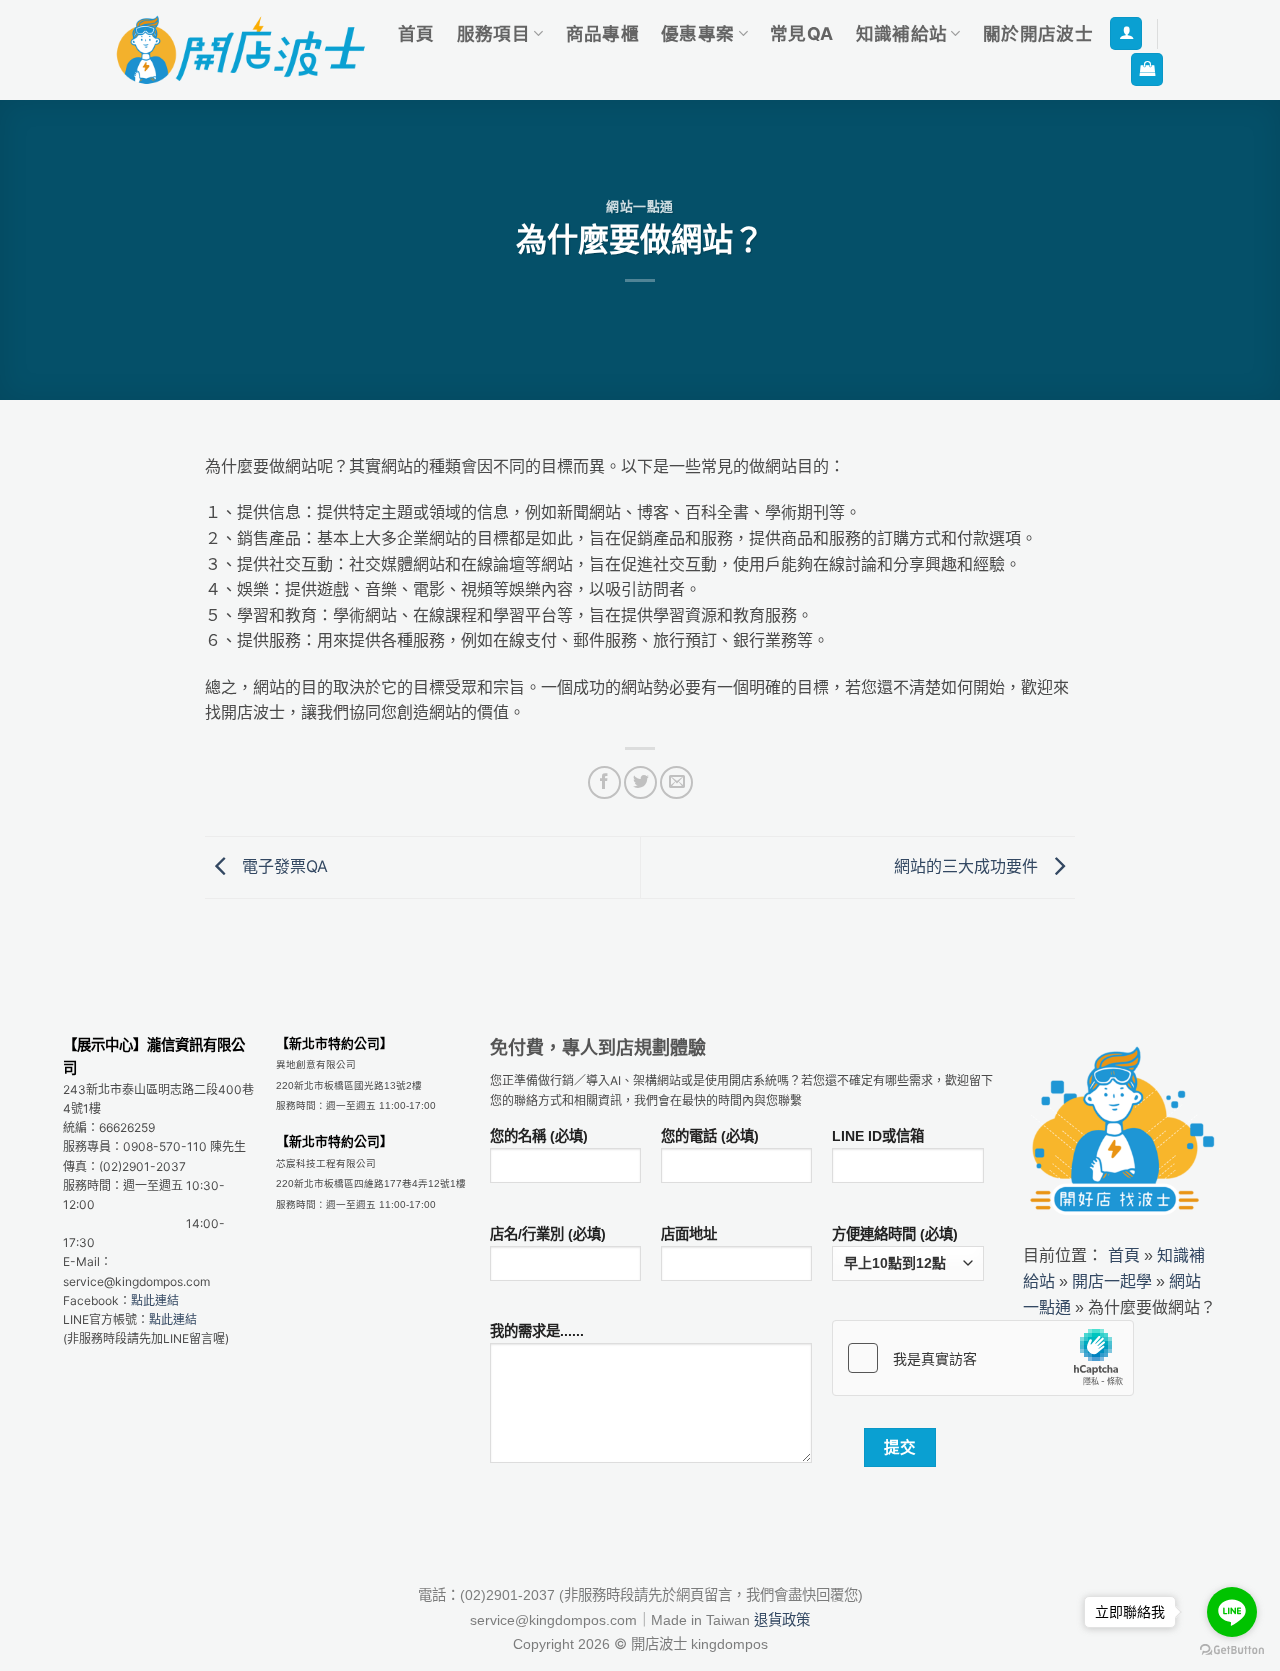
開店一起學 (1112, 1281)
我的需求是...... (537, 1331)
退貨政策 (782, 1619)
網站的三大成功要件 (968, 866)
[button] (1126, 33)
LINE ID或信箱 (878, 1136)
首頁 (416, 33)
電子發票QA (282, 866)
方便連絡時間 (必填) (895, 1234)
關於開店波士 (1038, 33)
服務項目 (493, 33)
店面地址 (689, 1234)
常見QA (801, 33)
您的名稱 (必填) (539, 1136)
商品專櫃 (602, 33)
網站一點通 (640, 206)
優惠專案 (697, 33)
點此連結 (155, 1300)
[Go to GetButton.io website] (1232, 1650)
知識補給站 (902, 33)
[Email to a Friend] (676, 782)
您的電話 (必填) (710, 1136)
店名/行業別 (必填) (548, 1234)
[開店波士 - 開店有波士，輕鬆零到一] (241, 50)
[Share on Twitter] (640, 782)
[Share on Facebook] (604, 782)
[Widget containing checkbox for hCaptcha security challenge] (983, 1358)
